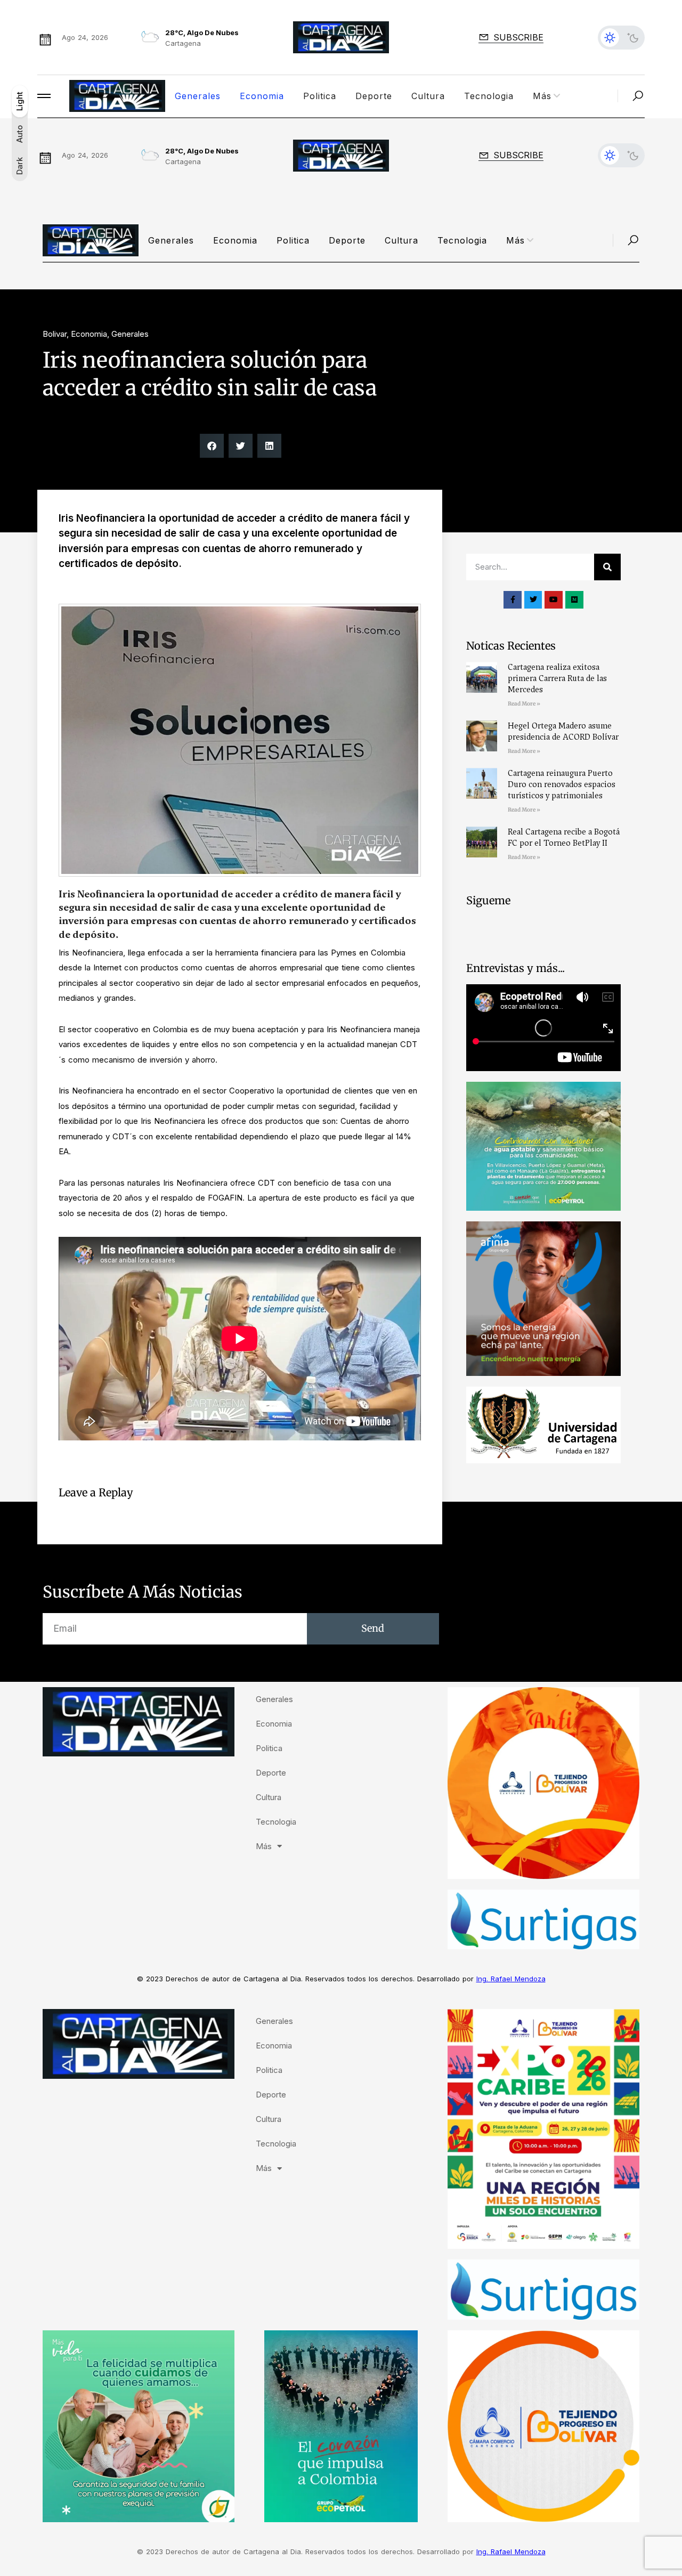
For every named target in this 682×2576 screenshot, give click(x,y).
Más (542, 96)
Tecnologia (489, 96)
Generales (198, 96)
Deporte (374, 96)
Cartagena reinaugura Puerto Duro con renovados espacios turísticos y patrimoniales (562, 784)
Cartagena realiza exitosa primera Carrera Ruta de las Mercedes (557, 678)
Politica (320, 96)
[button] (212, 446)
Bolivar (55, 334)
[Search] (607, 567)
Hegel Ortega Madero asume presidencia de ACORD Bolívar (563, 731)
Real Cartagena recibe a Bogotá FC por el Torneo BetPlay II (564, 837)
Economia (262, 96)
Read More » (524, 704)
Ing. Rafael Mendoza (511, 1979)
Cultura (428, 96)
